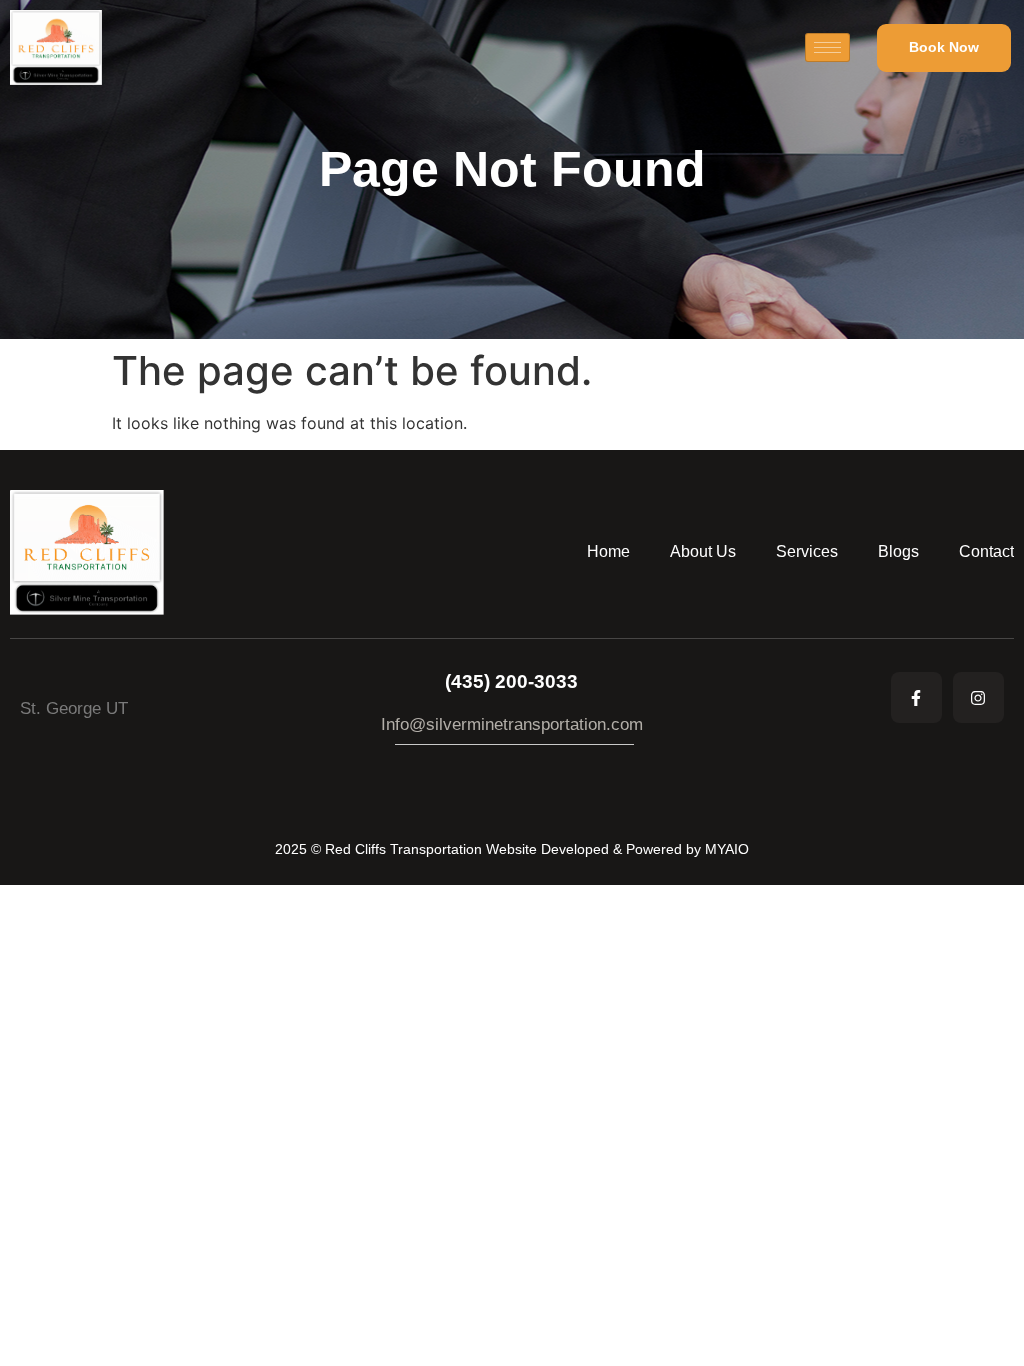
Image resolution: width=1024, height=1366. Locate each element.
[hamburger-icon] (827, 47)
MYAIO (727, 849)
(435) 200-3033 (511, 681)
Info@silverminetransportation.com (512, 724)
